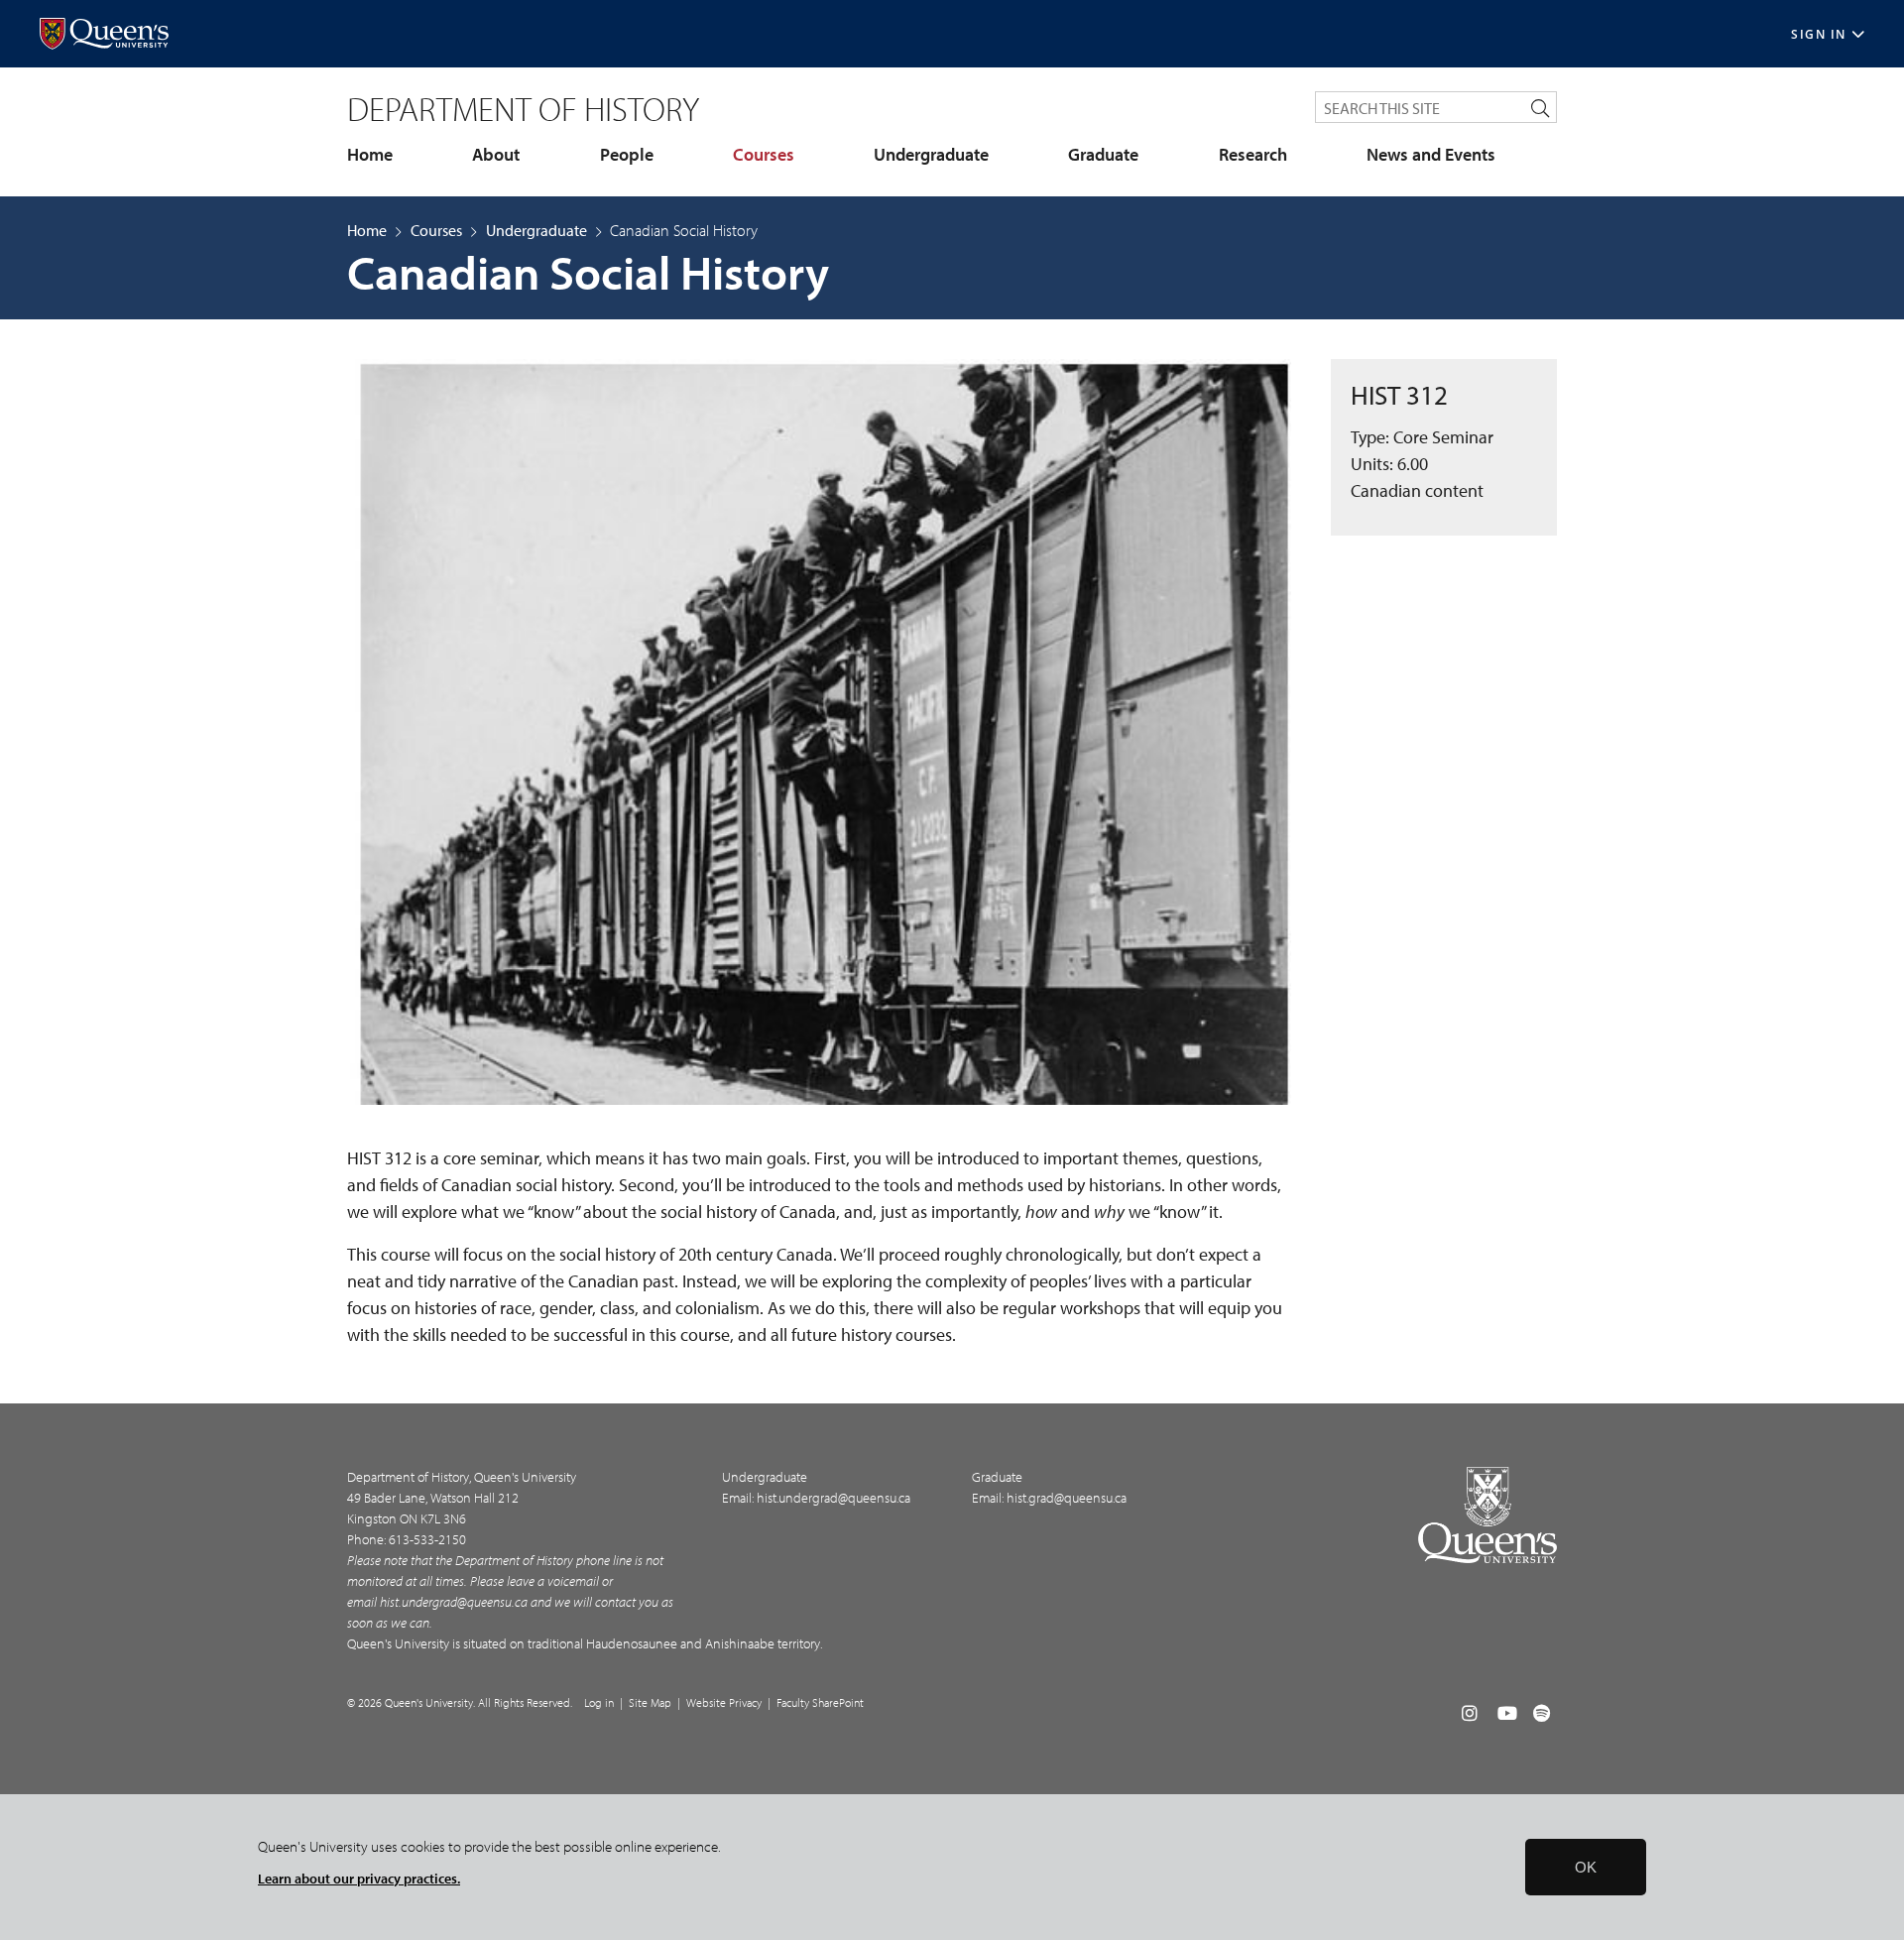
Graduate (1103, 155)
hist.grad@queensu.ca (1067, 1498)
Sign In (1819, 34)
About (496, 155)
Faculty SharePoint (820, 1702)
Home (370, 155)
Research (1253, 155)
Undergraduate (931, 155)
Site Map (650, 1702)
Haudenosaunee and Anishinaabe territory (703, 1643)
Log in (599, 1702)
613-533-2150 (427, 1539)
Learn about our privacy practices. (359, 1878)
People (627, 155)
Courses (764, 155)
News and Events (1431, 155)
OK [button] (1586, 1867)
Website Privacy (724, 1702)
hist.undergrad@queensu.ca (454, 1602)
